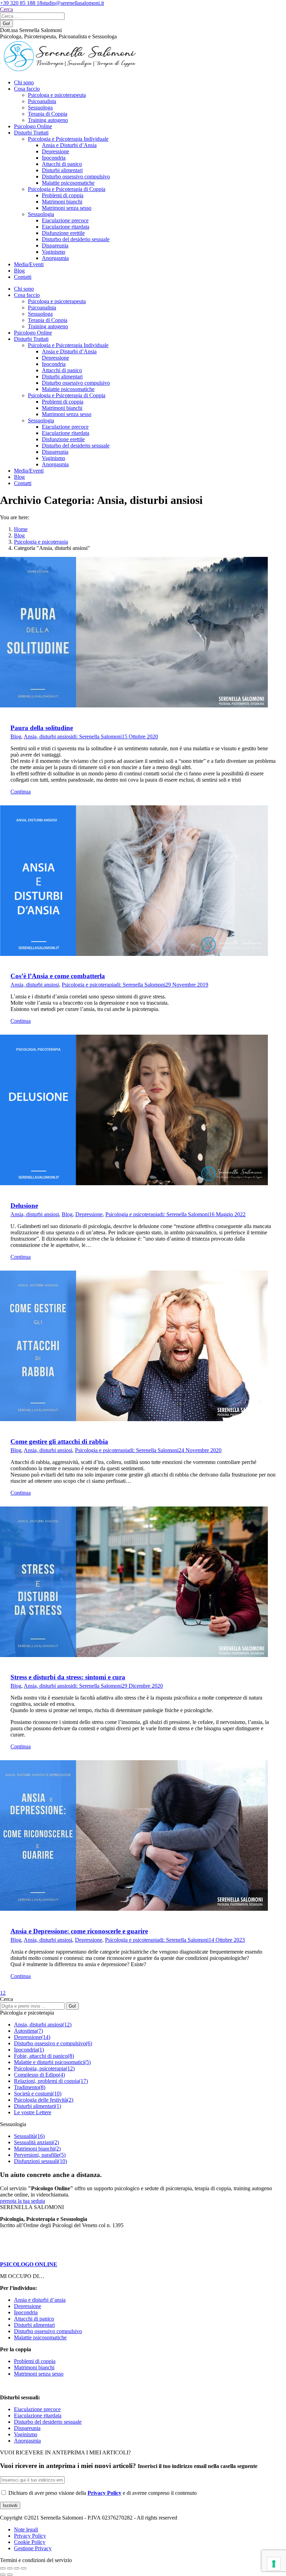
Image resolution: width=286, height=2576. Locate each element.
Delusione (24, 1206)
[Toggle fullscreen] (17, 2568)
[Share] (10, 2568)
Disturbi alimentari (34, 2325)
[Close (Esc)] (3, 2568)
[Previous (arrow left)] (3, 2575)
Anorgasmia (27, 2441)
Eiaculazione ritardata (38, 2416)
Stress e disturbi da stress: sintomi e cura (68, 1677)
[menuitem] (24, 82)
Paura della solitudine (42, 728)
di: (97, 737)
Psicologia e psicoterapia (89, 985)
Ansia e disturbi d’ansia (40, 2300)
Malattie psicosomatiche (40, 2337)
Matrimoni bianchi (34, 2367)
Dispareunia (27, 2428)
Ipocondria (26, 2312)
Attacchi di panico (34, 2319)
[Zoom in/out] (24, 2568)
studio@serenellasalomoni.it (73, 3)
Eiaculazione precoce (37, 2409)
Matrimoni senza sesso (39, 2374)
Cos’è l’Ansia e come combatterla (58, 976)
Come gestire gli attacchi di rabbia (59, 1442)
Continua (21, 792)
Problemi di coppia (35, 2361)
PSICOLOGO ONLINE (29, 2264)
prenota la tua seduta (22, 2201)
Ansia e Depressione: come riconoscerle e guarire (79, 1931)
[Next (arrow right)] (10, 2575)
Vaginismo (26, 2434)
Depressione (89, 1214)
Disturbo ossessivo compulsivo (48, 2331)
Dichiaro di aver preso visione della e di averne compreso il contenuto (102, 2493)
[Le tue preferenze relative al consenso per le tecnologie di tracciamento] (274, 2564)
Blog (16, 737)
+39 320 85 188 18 (21, 3)
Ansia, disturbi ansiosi (48, 737)
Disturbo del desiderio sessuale (48, 2422)
